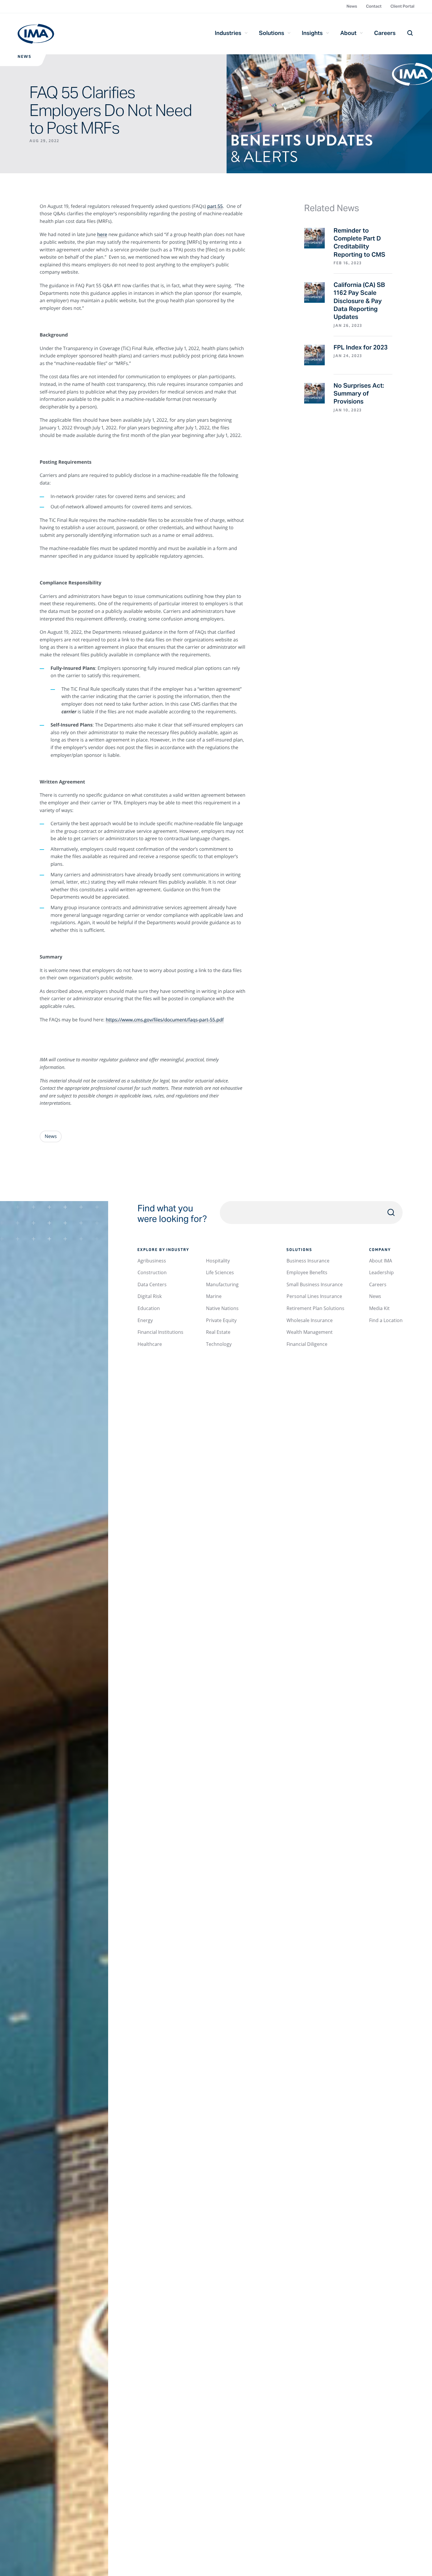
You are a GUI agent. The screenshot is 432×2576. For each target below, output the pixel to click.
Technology (219, 1344)
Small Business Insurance (315, 1284)
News (352, 6)
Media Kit (379, 1308)
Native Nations (222, 1308)
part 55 (215, 206)
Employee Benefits (307, 1272)
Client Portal (402, 6)
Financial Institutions (160, 1332)
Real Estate (218, 1332)
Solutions (272, 33)
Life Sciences (220, 1272)
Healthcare (150, 1344)
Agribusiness (152, 1261)
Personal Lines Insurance (314, 1296)
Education (149, 1308)
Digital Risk (150, 1296)
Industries (228, 33)
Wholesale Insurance (310, 1320)
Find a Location (386, 1320)
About (348, 33)
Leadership (381, 1272)
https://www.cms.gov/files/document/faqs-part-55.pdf (165, 1020)
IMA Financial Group (36, 34)
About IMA (381, 1261)
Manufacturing (222, 1284)
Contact (374, 6)
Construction (152, 1272)
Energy (145, 1320)
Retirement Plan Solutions (315, 1308)
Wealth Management (310, 1332)
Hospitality (218, 1261)
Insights (312, 33)
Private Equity (221, 1320)
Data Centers (152, 1284)
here (102, 234)
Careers (385, 33)
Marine (214, 1296)
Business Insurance (308, 1261)
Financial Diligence (307, 1344)
